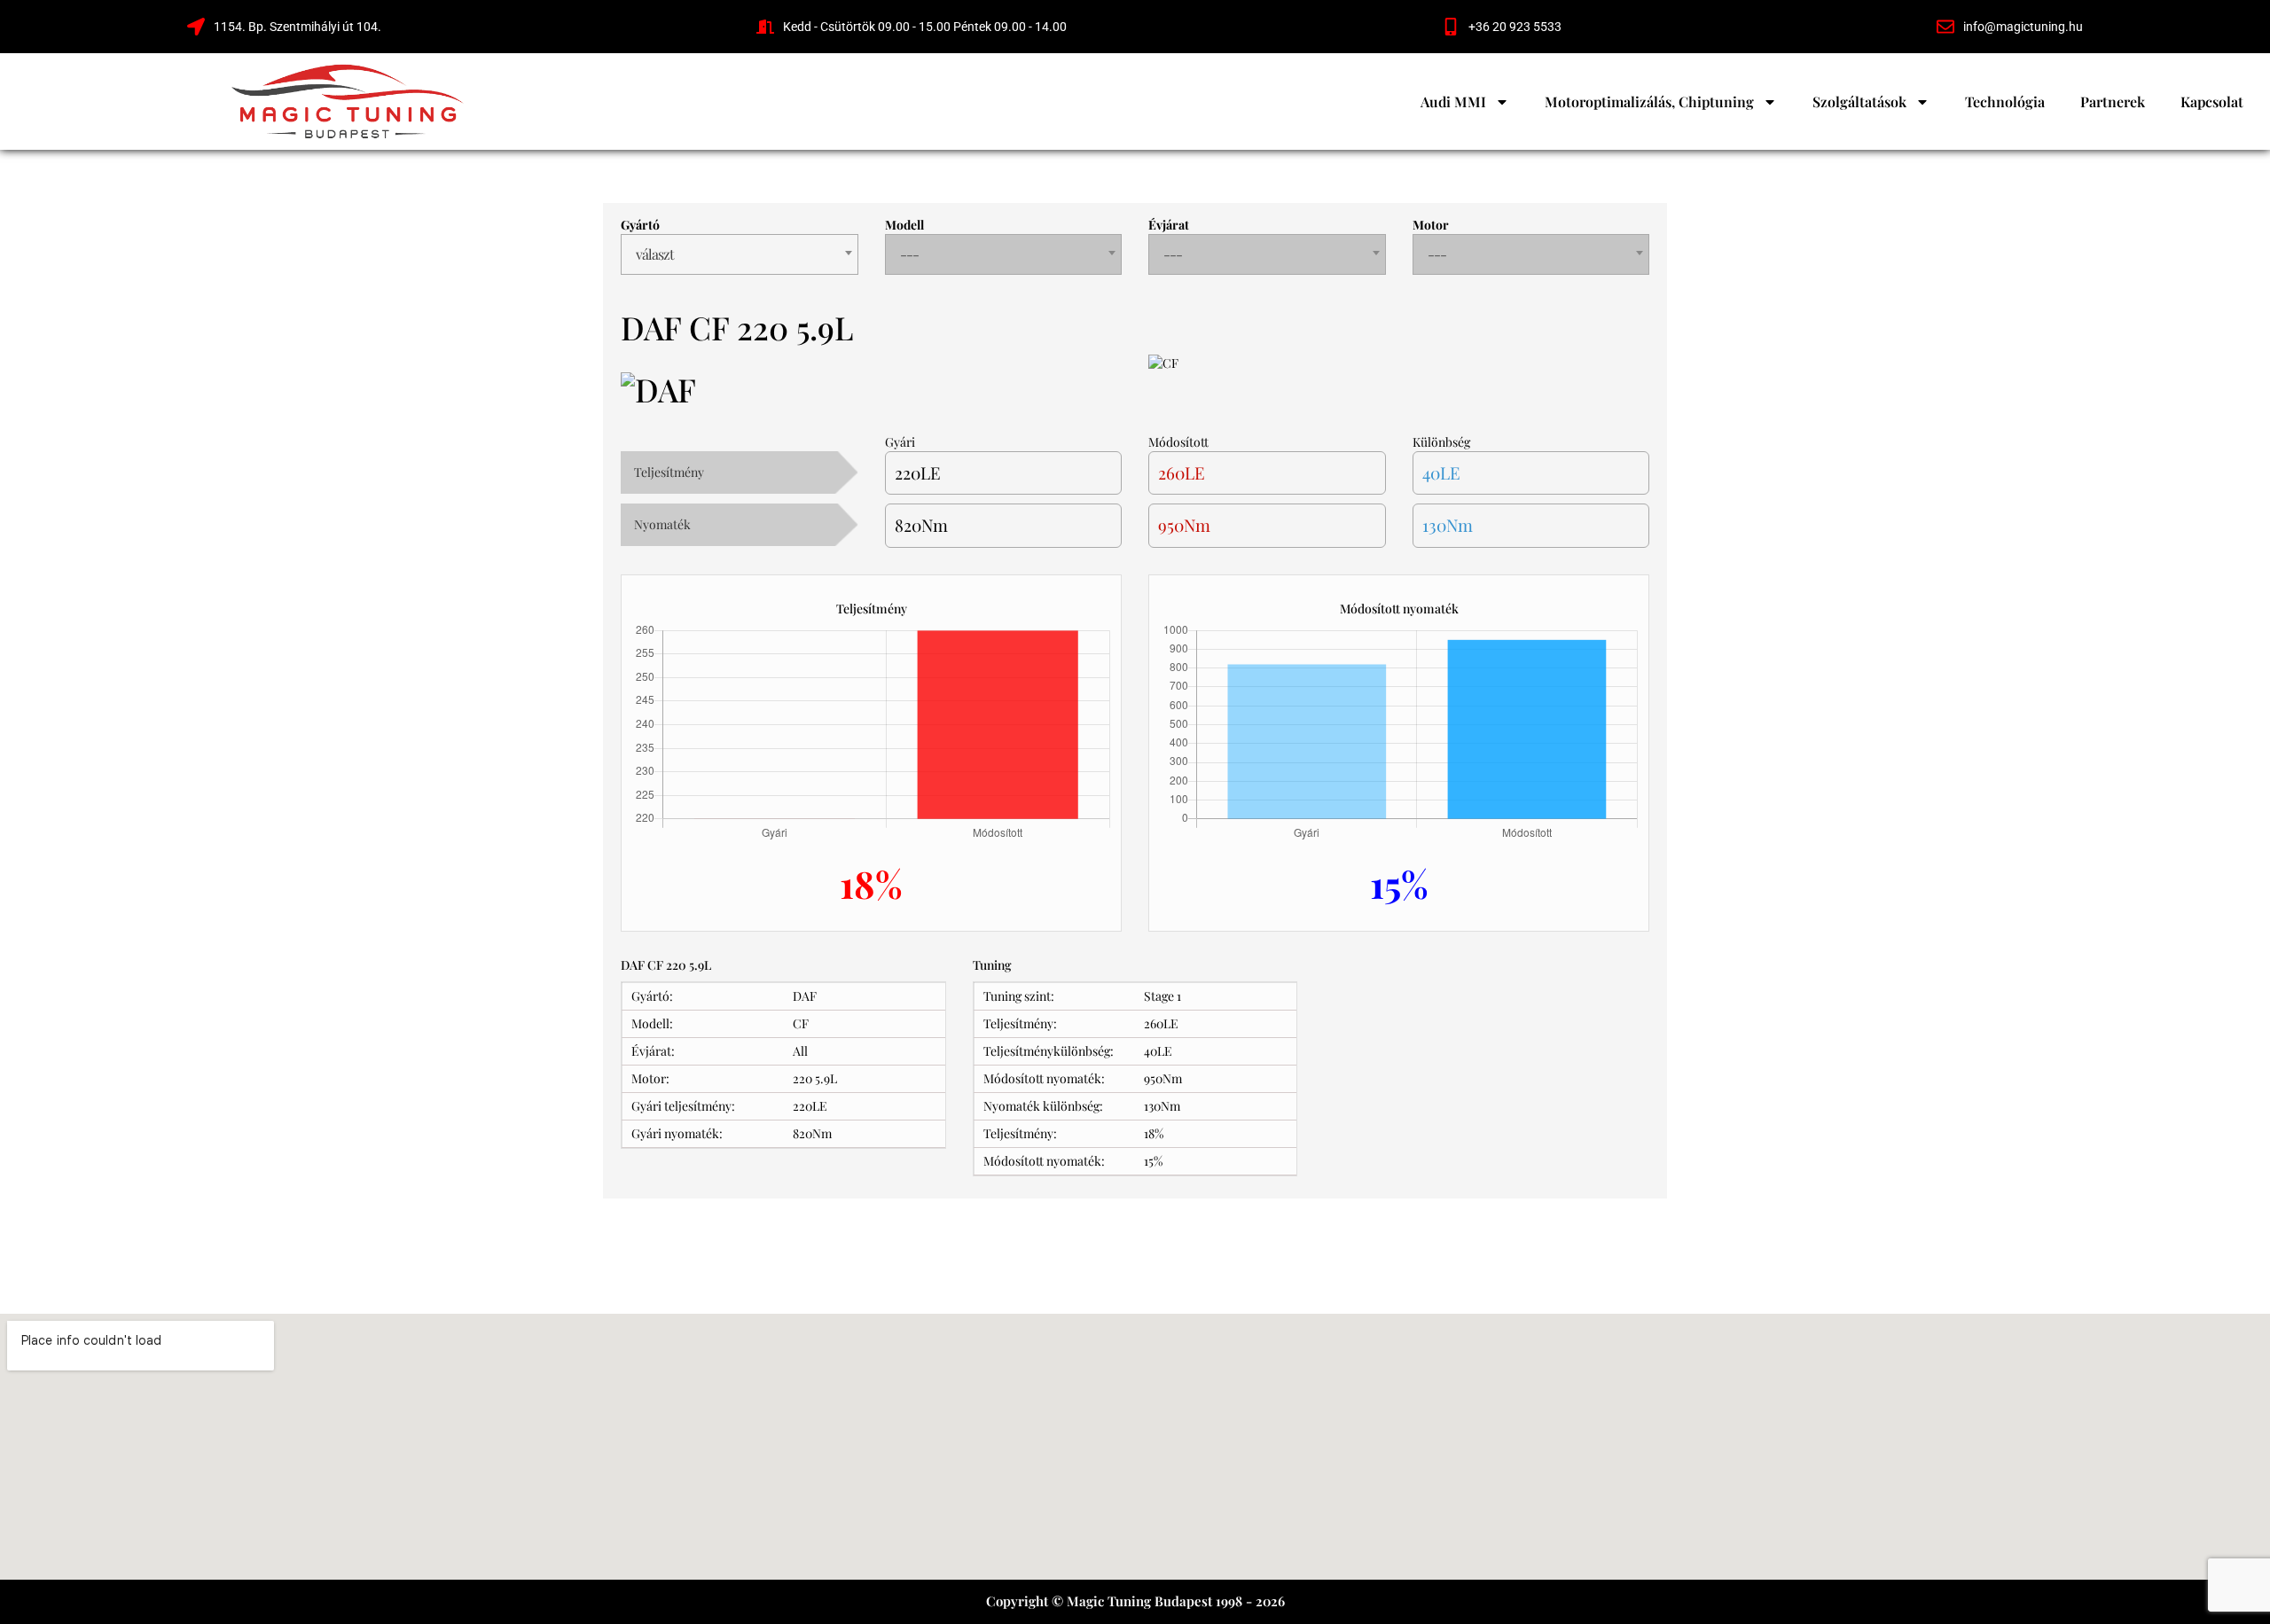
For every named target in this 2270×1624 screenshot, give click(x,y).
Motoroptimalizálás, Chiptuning (1649, 101)
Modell (904, 225)
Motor (1431, 225)
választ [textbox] (655, 254)
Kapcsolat (2212, 101)
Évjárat (1169, 225)
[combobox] (740, 254)
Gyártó (640, 225)
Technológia (2005, 101)
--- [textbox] (909, 254)
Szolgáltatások (1859, 101)
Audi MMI (1453, 101)
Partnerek (2113, 101)
